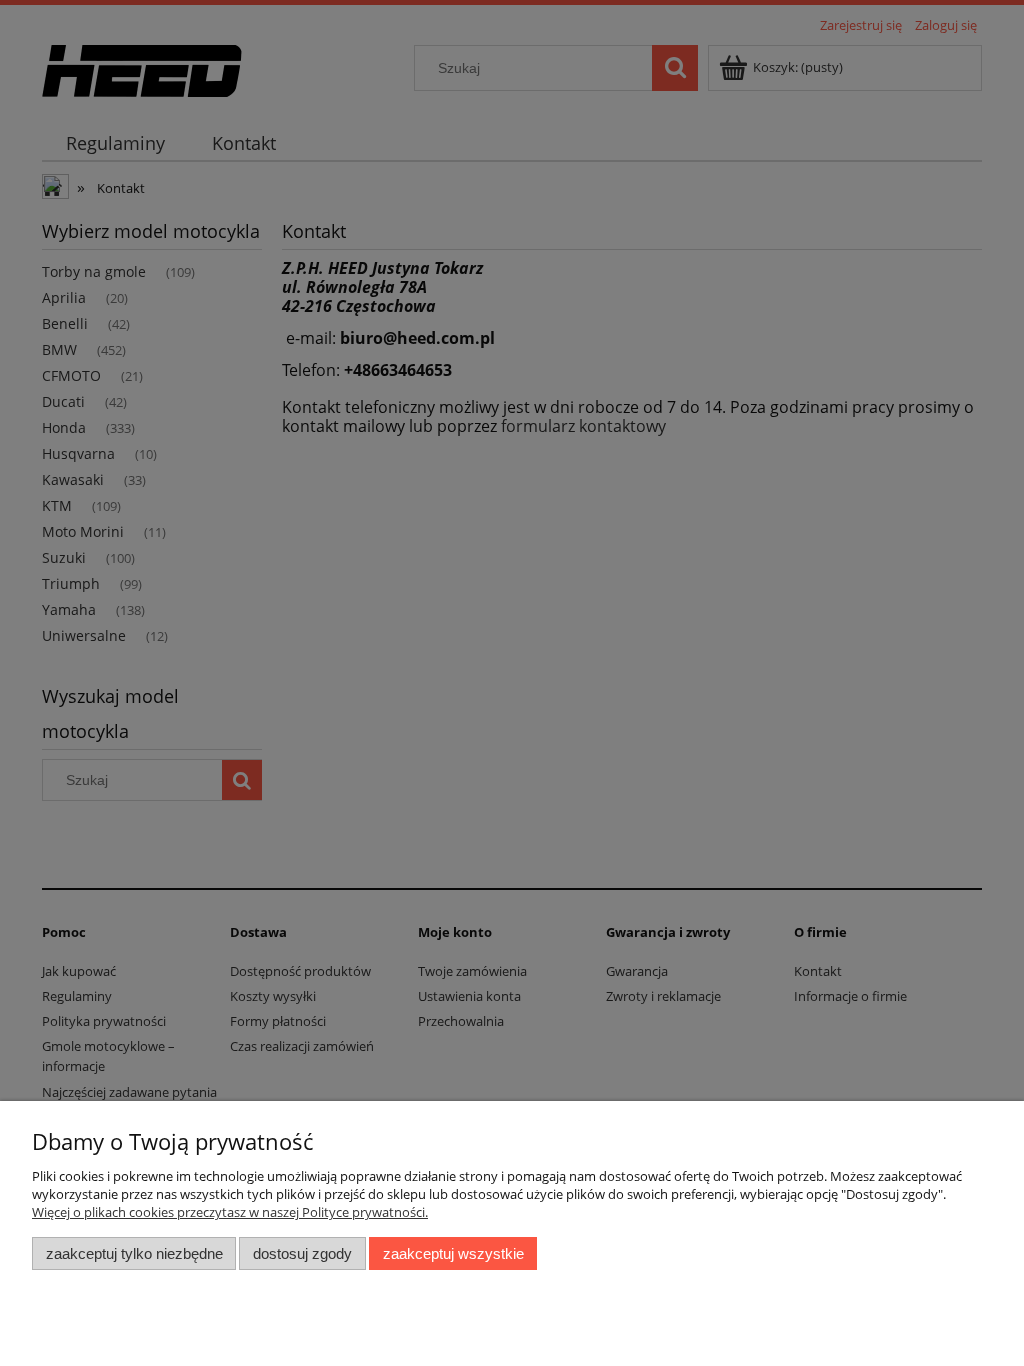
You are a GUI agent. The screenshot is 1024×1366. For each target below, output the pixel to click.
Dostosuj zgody (302, 1253)
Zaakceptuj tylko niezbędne (134, 1253)
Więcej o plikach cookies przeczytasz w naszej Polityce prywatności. (230, 1212)
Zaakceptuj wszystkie (453, 1253)
